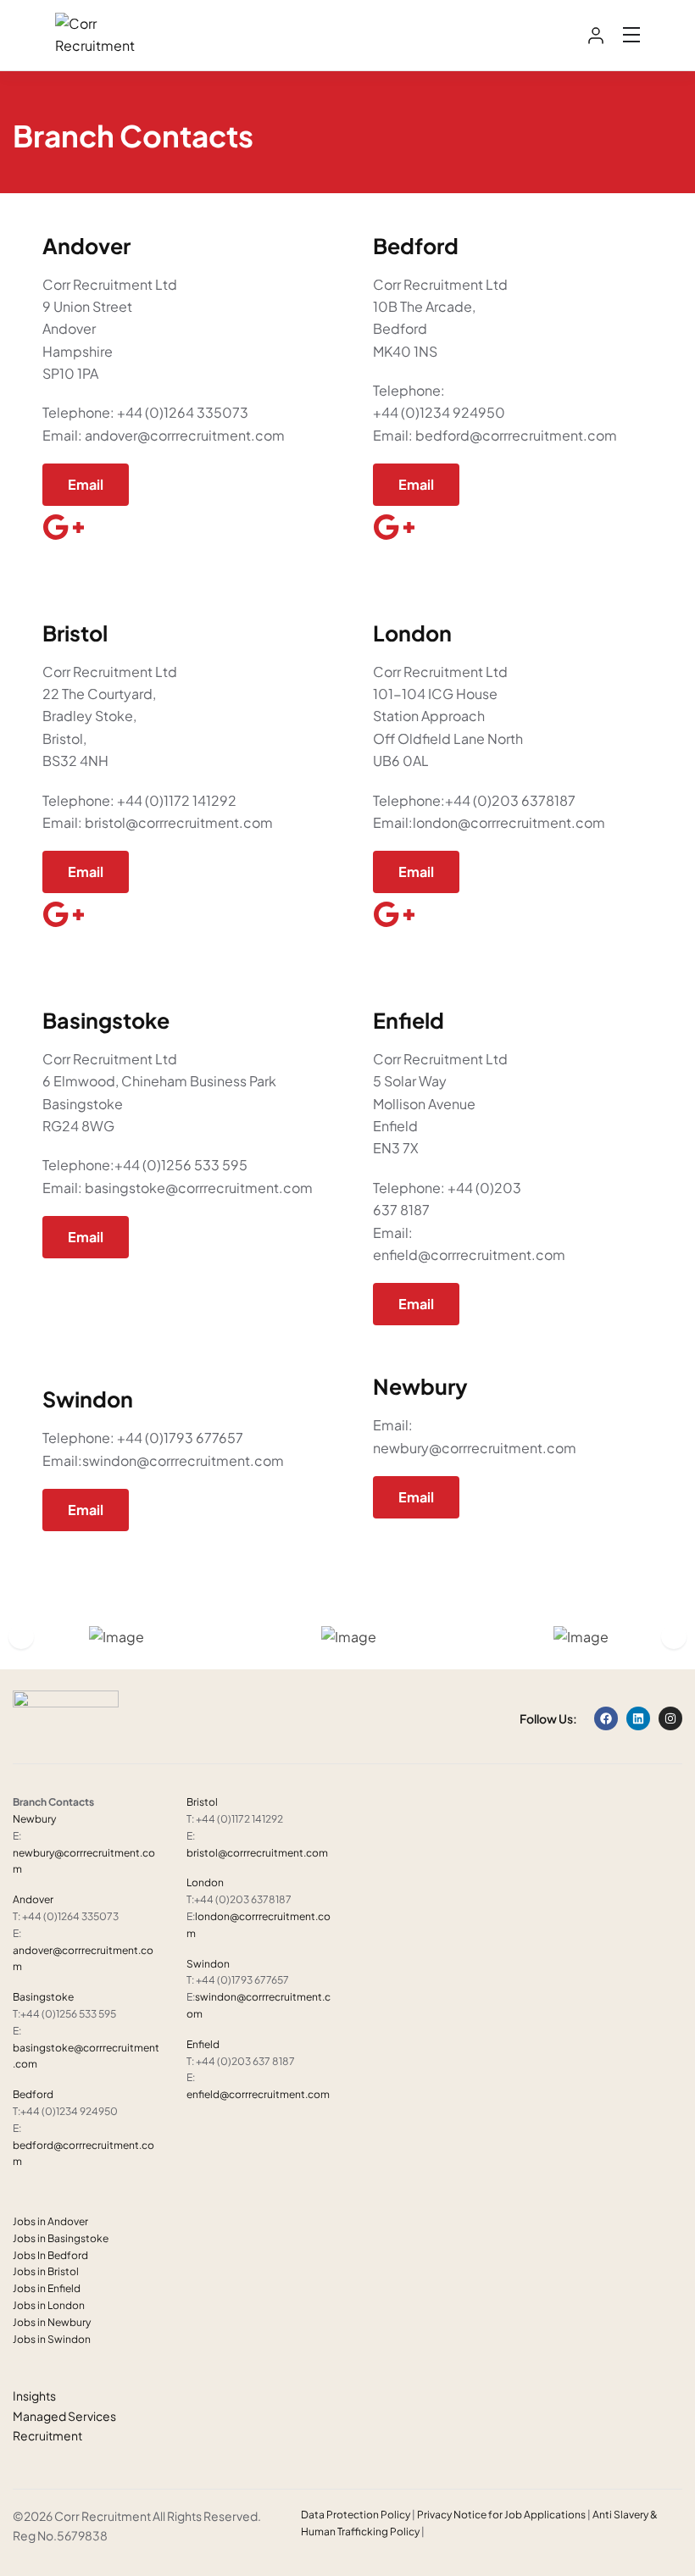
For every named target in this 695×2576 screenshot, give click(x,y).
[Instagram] (670, 1718)
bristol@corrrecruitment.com (257, 1853)
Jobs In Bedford (50, 2255)
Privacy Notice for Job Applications (501, 2515)
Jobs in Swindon (52, 2339)
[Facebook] (606, 1718)
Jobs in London (49, 2305)
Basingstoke (43, 1997)
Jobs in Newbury (52, 2322)
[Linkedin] (638, 1718)
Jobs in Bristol (46, 2271)
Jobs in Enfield (47, 2288)
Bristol (202, 1802)
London (205, 1882)
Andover (33, 1899)
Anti (603, 2515)
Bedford (33, 2094)
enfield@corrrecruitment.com (258, 2094)
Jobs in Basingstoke (61, 2238)
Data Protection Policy (356, 2515)
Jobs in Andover (50, 2221)
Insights (34, 2396)
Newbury (34, 1819)
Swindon (208, 1964)
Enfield (203, 2044)
